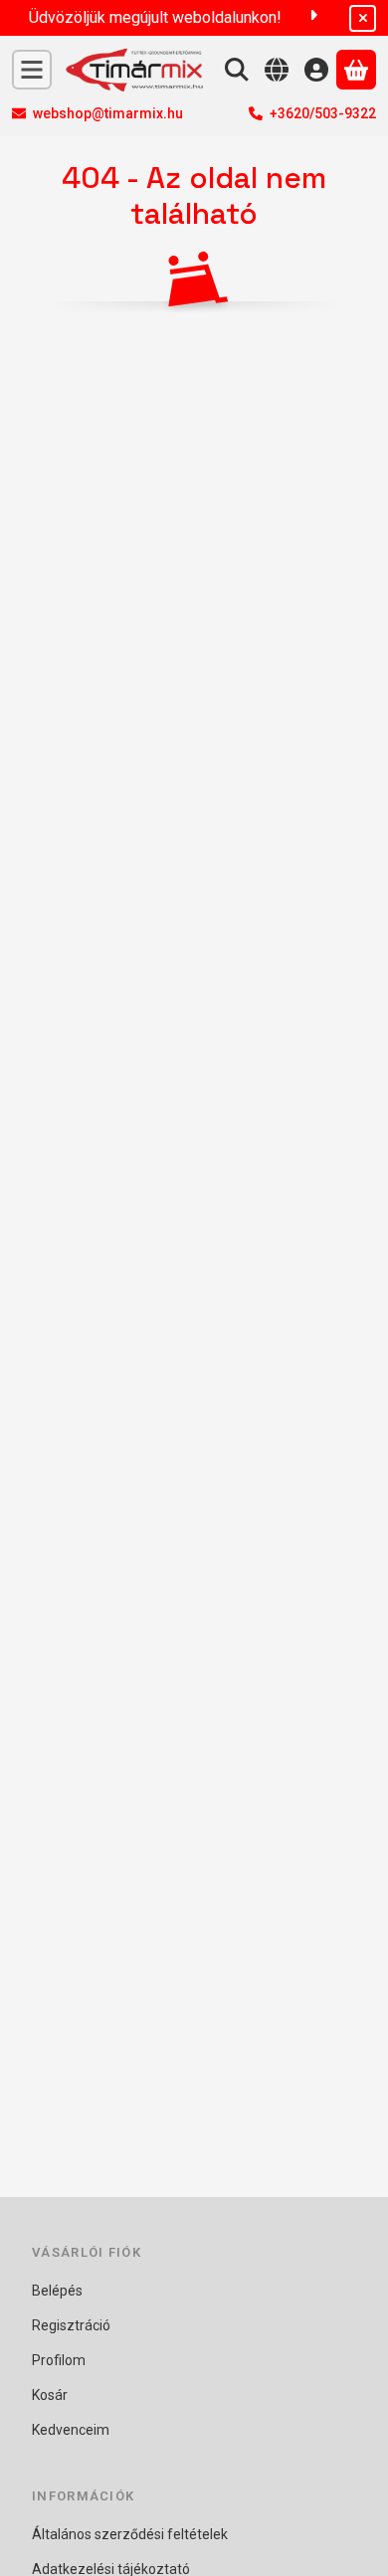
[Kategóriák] (32, 70)
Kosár (50, 2395)
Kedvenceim (71, 2430)
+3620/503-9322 (323, 113)
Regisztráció (71, 2325)
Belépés (57, 2291)
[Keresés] (237, 70)
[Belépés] (316, 70)
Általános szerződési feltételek (130, 2534)
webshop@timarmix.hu (108, 113)
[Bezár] (363, 18)
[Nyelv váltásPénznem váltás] (277, 70)
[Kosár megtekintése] (356, 70)
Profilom (59, 2360)
